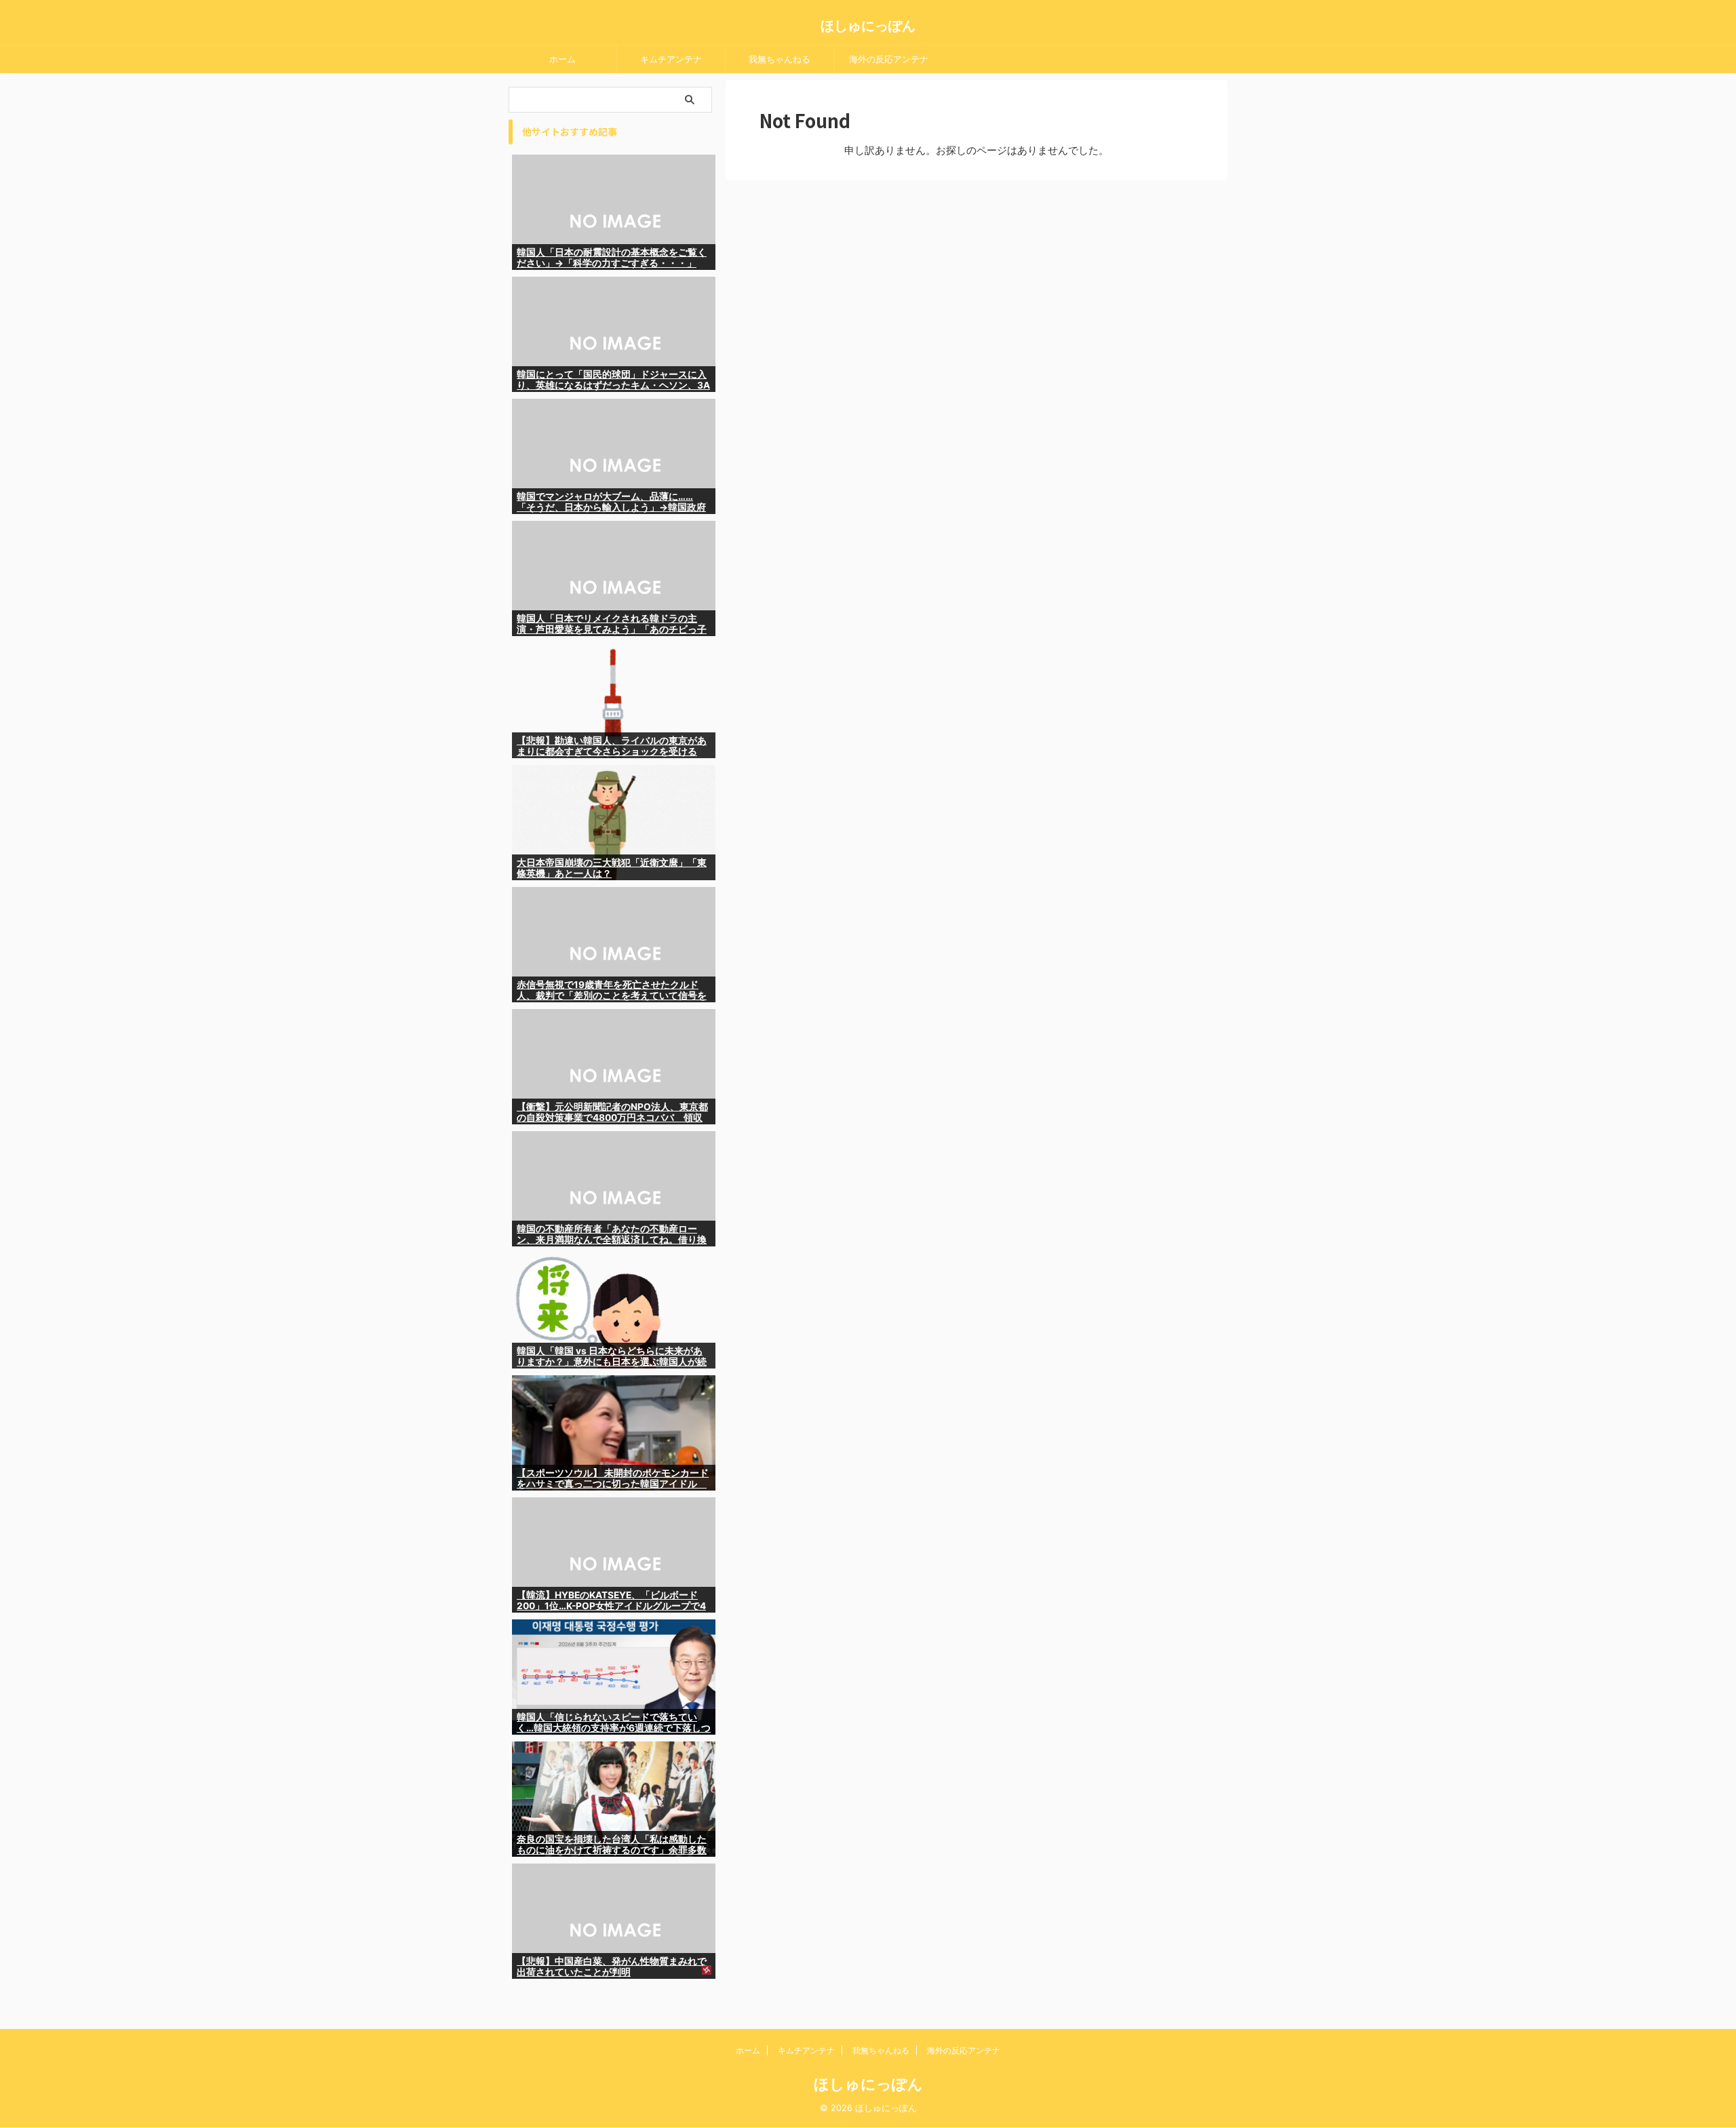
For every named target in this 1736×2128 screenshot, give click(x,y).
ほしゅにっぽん (868, 26)
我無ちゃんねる (780, 59)
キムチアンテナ (671, 59)
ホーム (563, 59)
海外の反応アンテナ (889, 59)
